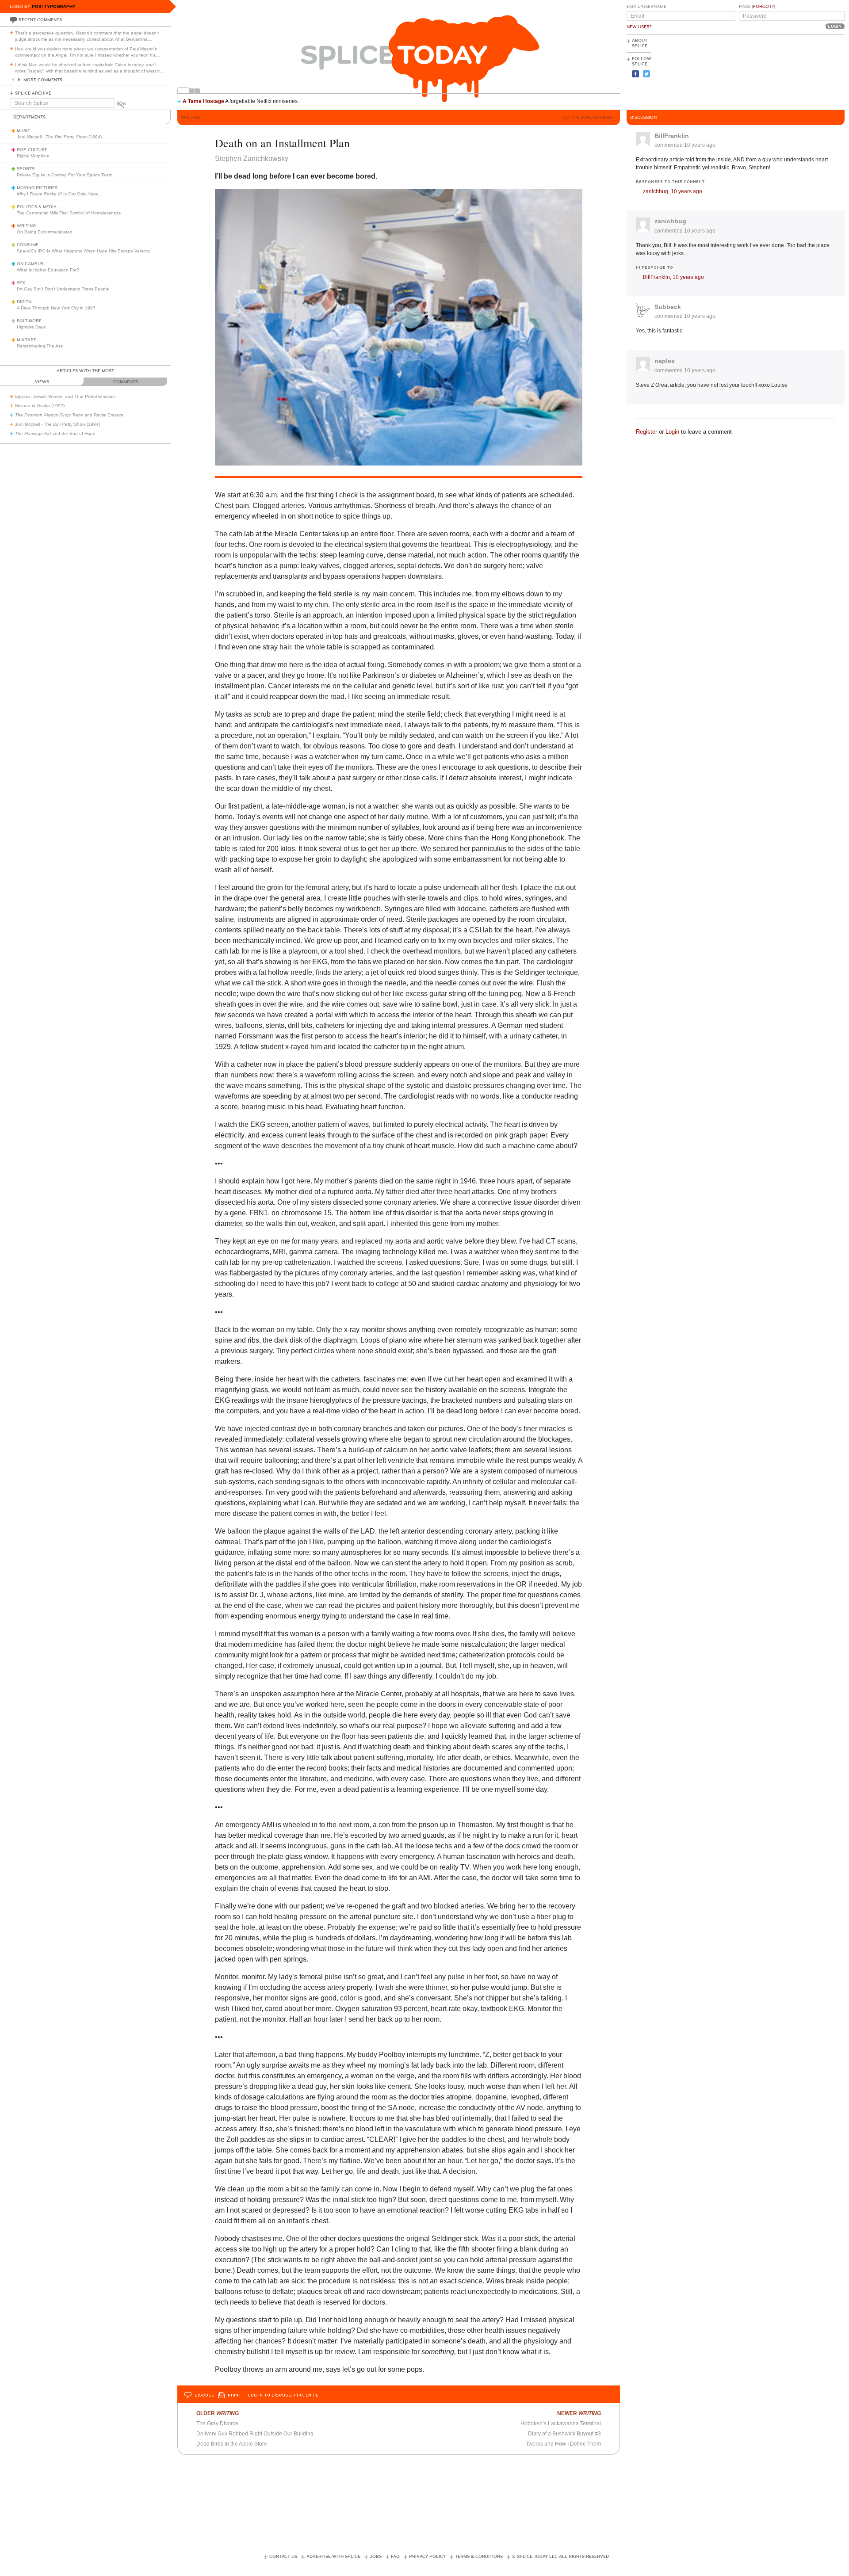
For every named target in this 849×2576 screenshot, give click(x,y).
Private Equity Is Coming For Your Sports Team (65, 175)
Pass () (757, 7)
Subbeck (668, 307)
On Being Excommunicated (45, 232)
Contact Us (283, 2557)
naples (665, 361)
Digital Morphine (33, 156)
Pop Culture (32, 150)
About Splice (640, 43)
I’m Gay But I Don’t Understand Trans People (63, 289)
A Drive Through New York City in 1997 (56, 308)
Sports (26, 169)
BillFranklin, (673, 277)
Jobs (376, 2557)
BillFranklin (672, 136)
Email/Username (646, 7)
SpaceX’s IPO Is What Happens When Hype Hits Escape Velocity (83, 251)
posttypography (54, 6)
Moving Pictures (37, 188)
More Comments (43, 80)
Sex (21, 283)
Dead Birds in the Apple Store (232, 2444)
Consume (28, 245)
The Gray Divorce (217, 2423)
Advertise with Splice (333, 2557)
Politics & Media (37, 207)
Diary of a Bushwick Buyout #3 (564, 2434)
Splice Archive (33, 93)
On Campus (30, 264)
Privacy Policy (427, 2557)
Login (672, 432)
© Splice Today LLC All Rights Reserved (560, 2557)
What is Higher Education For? (48, 270)
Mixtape (27, 340)
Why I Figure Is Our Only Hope (58, 194)
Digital (25, 302)
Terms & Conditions (479, 2557)
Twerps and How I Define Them (563, 2444)
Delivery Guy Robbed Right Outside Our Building (255, 2434)
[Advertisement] (805, 71)
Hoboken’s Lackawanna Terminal (561, 2423)
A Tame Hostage (203, 101)
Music (24, 131)
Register (646, 432)
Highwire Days (31, 327)
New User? (639, 27)
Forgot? (763, 7)
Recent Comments (40, 20)
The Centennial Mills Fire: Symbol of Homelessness (69, 213)
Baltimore (29, 321)
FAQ (395, 2557)
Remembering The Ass (40, 346)
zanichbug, (673, 191)
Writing (26, 226)
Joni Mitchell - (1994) (59, 137)
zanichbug (670, 221)
